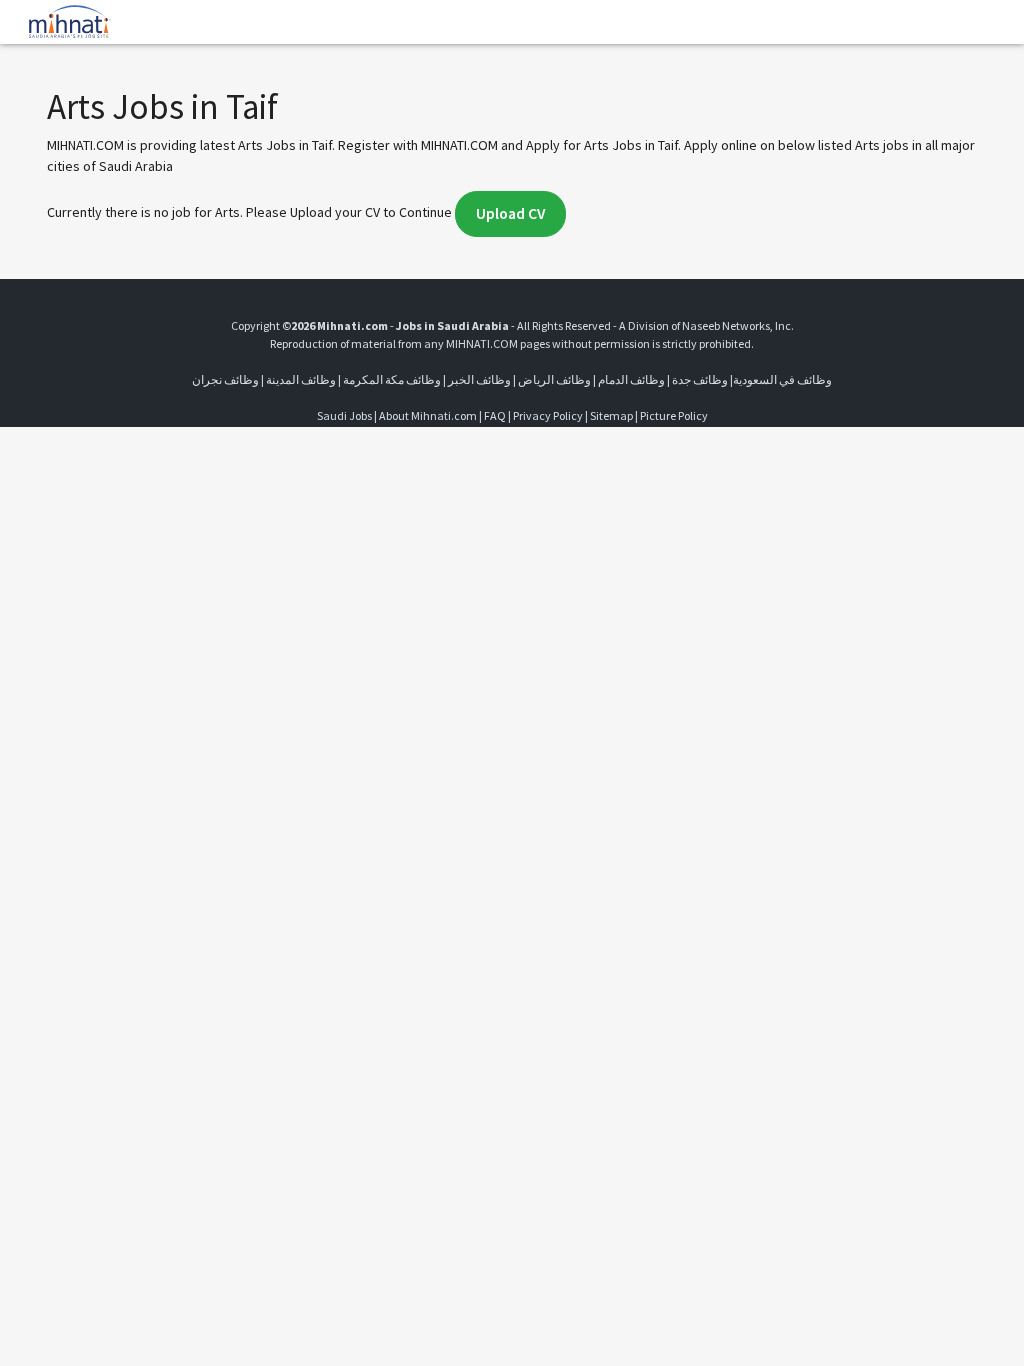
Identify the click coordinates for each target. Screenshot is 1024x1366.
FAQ (495, 415)
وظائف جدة (700, 379)
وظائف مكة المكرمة (392, 379)
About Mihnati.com (429, 415)
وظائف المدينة (301, 379)
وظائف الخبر (479, 379)
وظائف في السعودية (782, 379)
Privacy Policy (548, 415)
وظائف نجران (225, 379)
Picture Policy (674, 415)
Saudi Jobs (344, 415)
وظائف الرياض (554, 379)
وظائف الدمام (631, 379)
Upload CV (510, 213)
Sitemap (611, 415)
